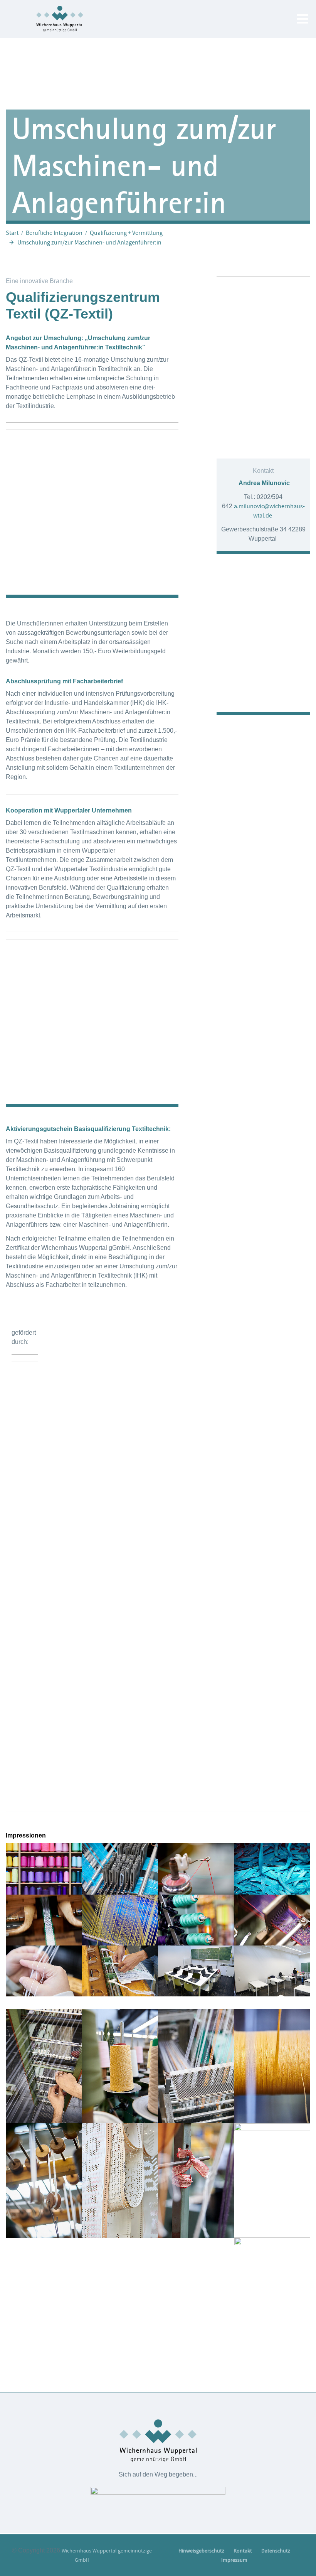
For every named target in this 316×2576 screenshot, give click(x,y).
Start (12, 233)
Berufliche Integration (54, 233)
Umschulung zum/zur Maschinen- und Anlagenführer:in (89, 243)
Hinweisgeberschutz (201, 2551)
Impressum (234, 2560)
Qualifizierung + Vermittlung (126, 233)
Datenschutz (276, 2551)
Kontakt (243, 2551)
